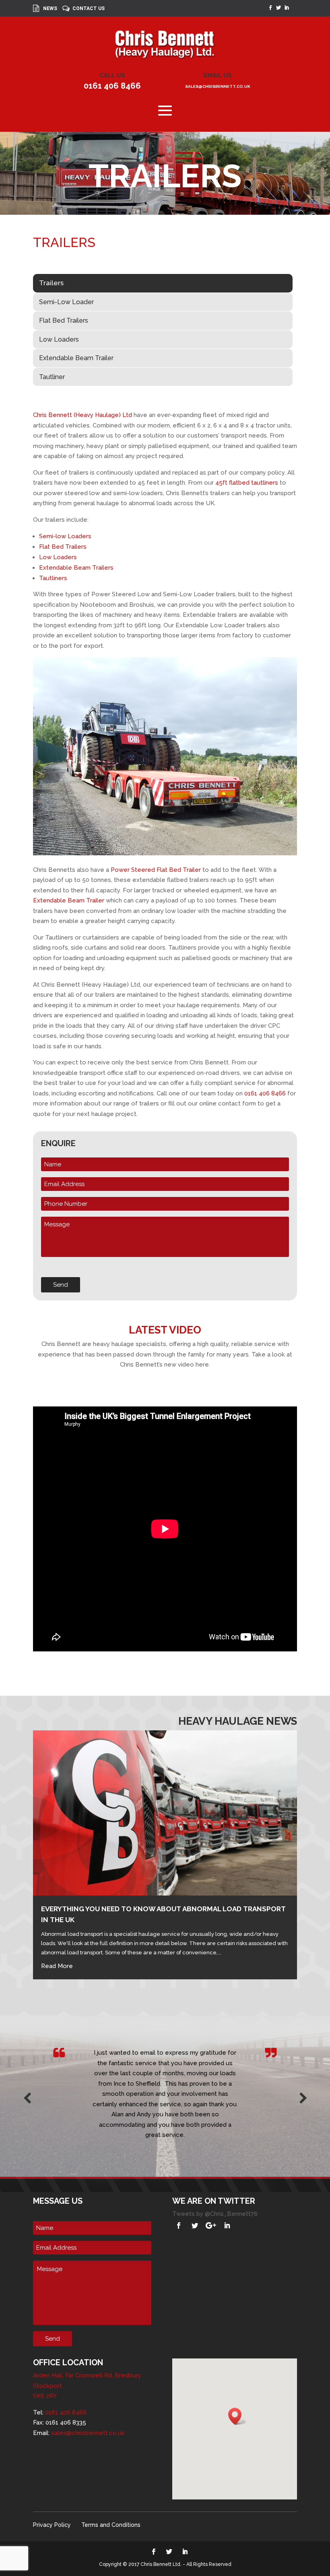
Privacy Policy (52, 2525)
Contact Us (89, 9)
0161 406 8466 (112, 86)
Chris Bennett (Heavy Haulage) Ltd (82, 415)
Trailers (51, 283)
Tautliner (52, 377)
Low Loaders (59, 339)
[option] (165, 2084)
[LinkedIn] (227, 2225)
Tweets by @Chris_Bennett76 (215, 2214)
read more (57, 1966)
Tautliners (53, 578)
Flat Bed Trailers (64, 320)
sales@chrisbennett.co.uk (218, 86)
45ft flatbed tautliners (247, 483)
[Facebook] (179, 2225)
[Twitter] (195, 2225)
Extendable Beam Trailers (76, 568)
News (50, 9)
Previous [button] (27, 2096)
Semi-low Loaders (65, 536)
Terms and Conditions (111, 2525)
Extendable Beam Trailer (76, 358)
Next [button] (303, 2096)
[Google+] (211, 2225)
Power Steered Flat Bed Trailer (156, 870)
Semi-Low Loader (66, 302)
